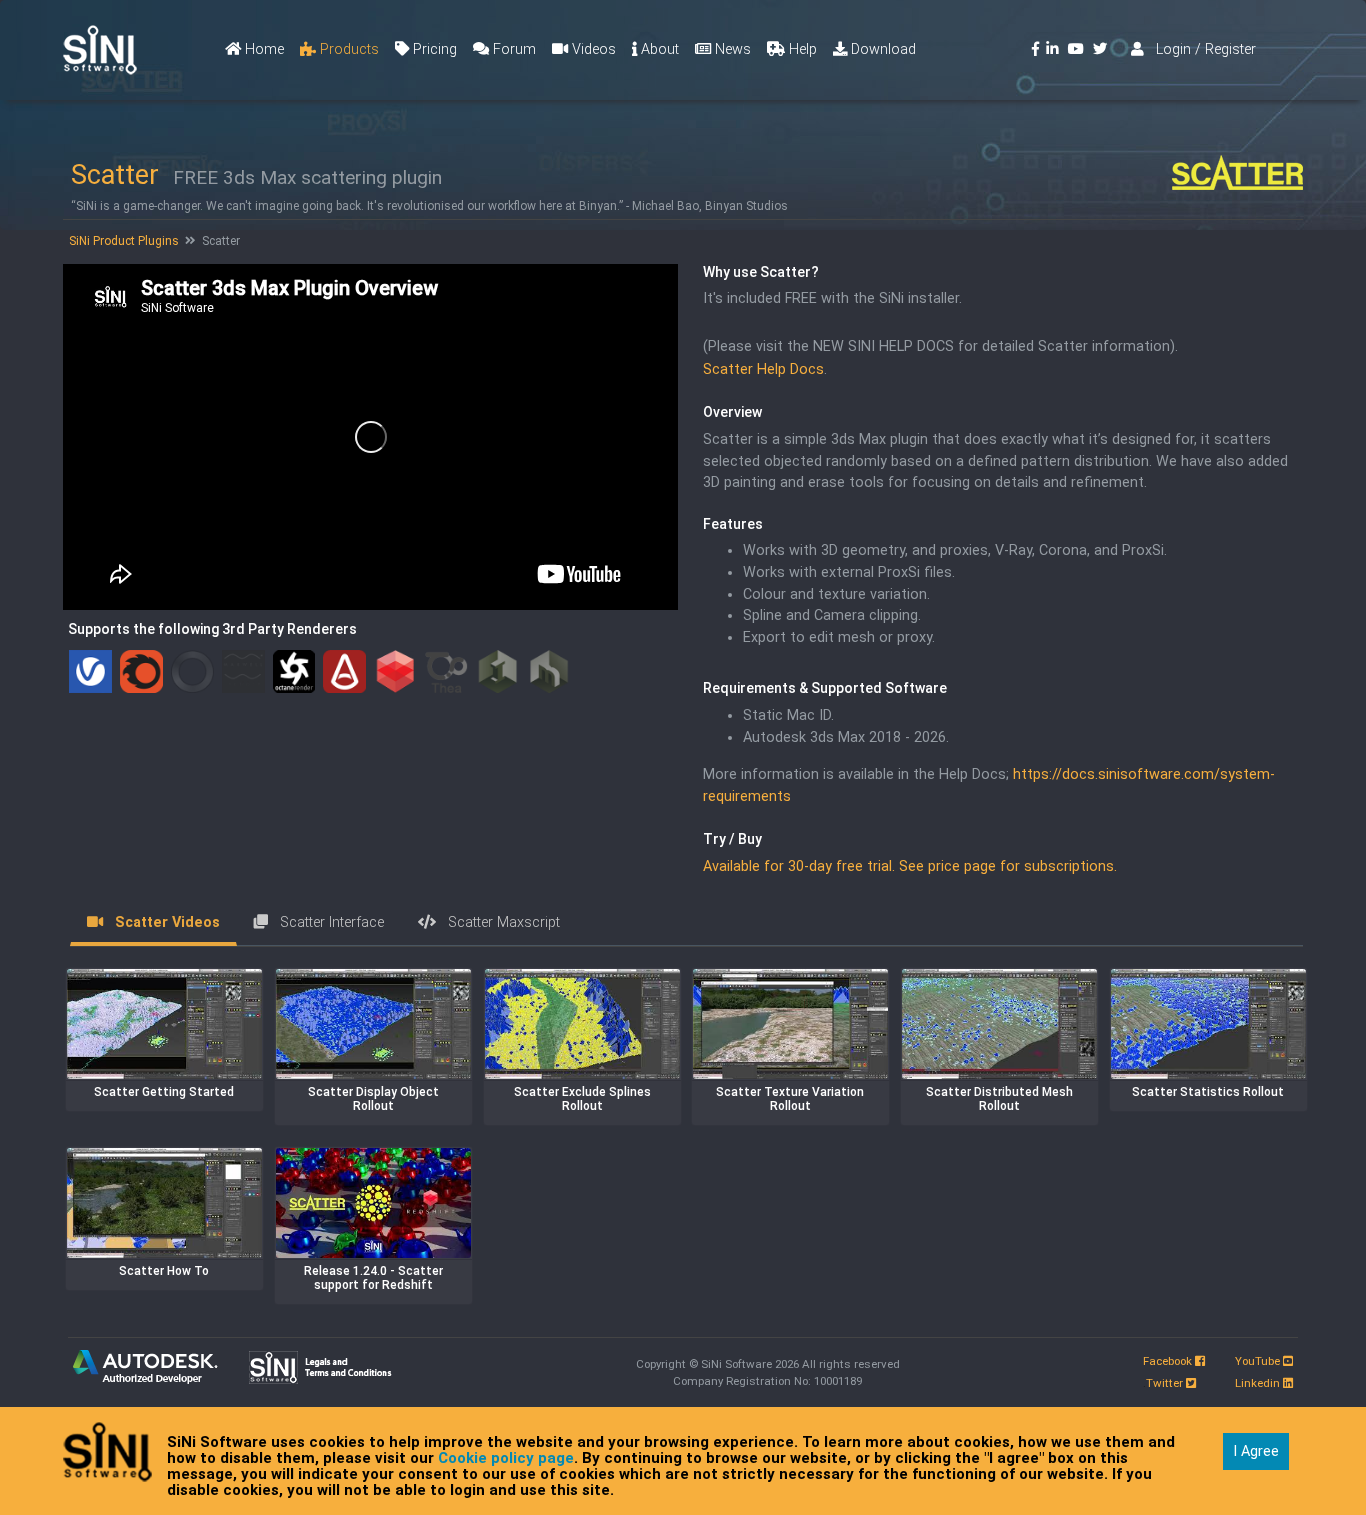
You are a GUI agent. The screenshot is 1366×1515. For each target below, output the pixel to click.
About (658, 49)
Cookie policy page (506, 1458)
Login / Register (1200, 49)
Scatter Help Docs (763, 369)
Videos (592, 49)
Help (801, 49)
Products (347, 49)
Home (262, 49)
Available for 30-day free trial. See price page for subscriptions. (910, 866)
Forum (512, 49)
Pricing (433, 49)
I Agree (1256, 1451)
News (731, 49)
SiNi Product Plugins (122, 241)
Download (881, 49)
